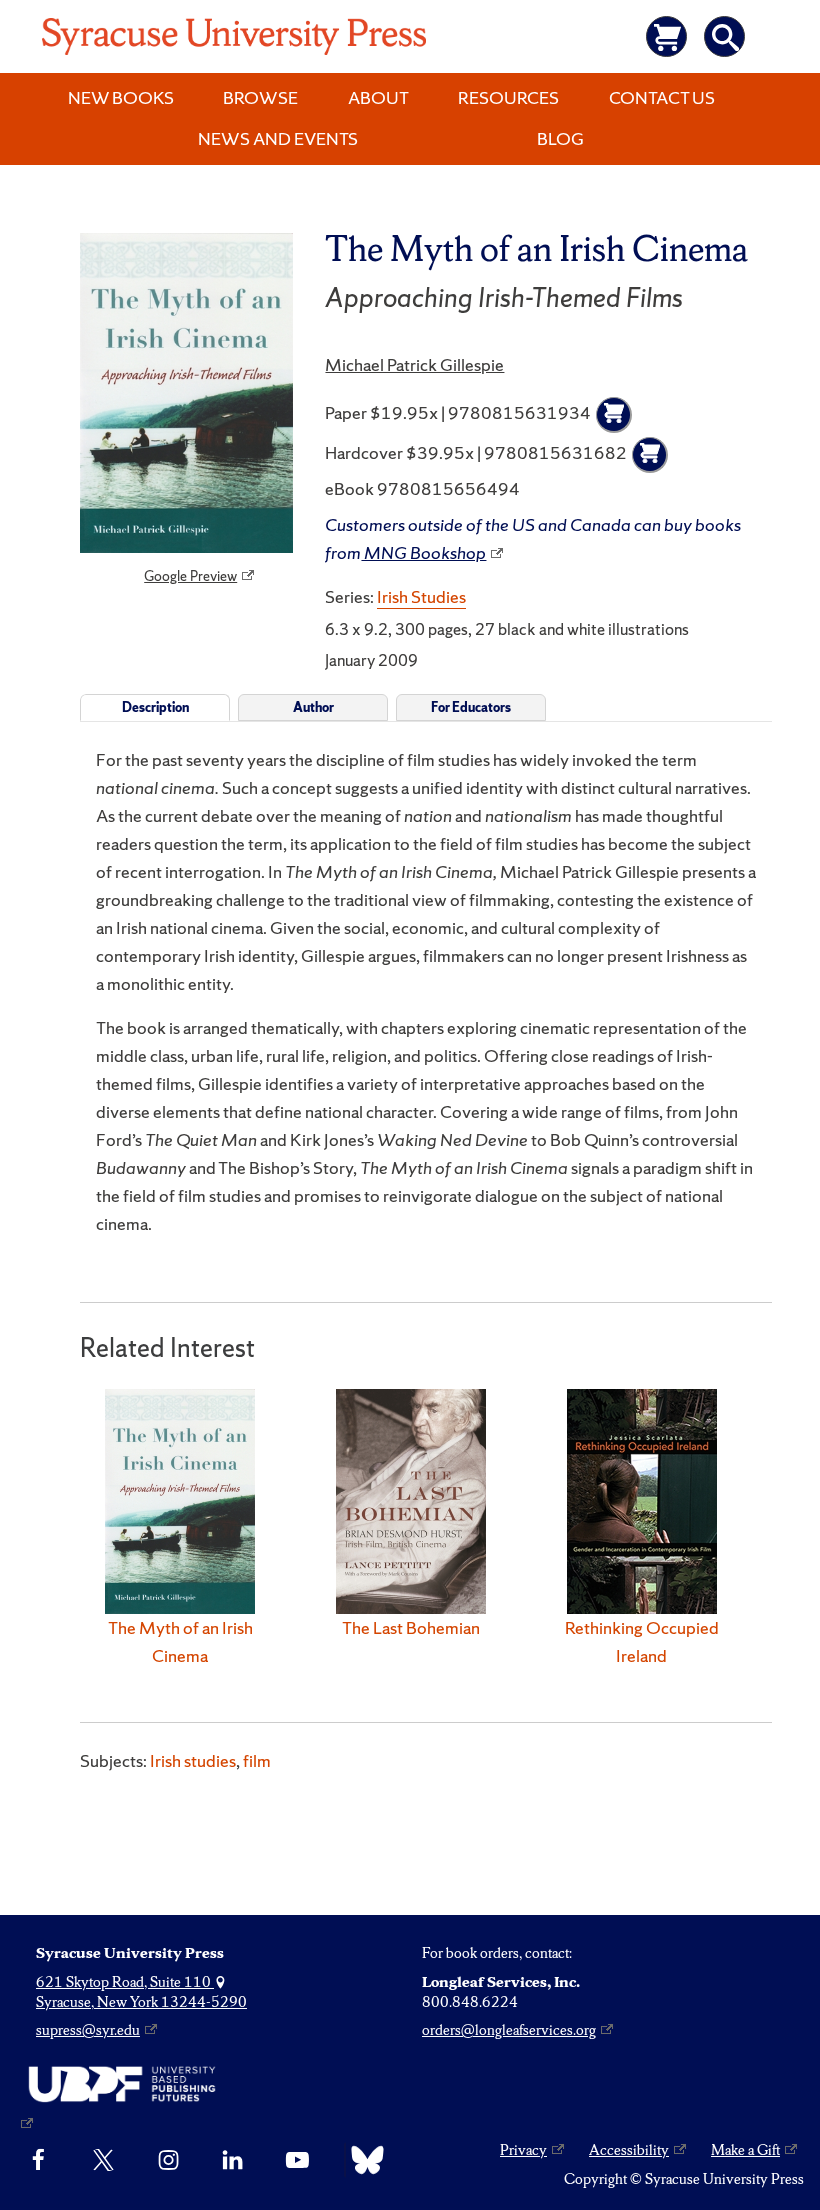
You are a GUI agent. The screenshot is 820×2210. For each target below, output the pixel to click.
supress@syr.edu (88, 2030)
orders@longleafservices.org (509, 2030)
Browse (260, 97)
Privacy (523, 2150)
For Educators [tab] (471, 707)
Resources (508, 97)
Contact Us (662, 97)
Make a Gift (745, 2150)
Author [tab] (313, 707)
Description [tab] (155, 707)
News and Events (278, 138)
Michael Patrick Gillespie (414, 364)
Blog (560, 138)
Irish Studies (421, 596)
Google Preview (190, 576)
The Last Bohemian (411, 1627)
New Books (121, 97)
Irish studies (193, 1760)
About (378, 97)
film (257, 1760)
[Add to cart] (614, 415)
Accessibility (629, 2150)
